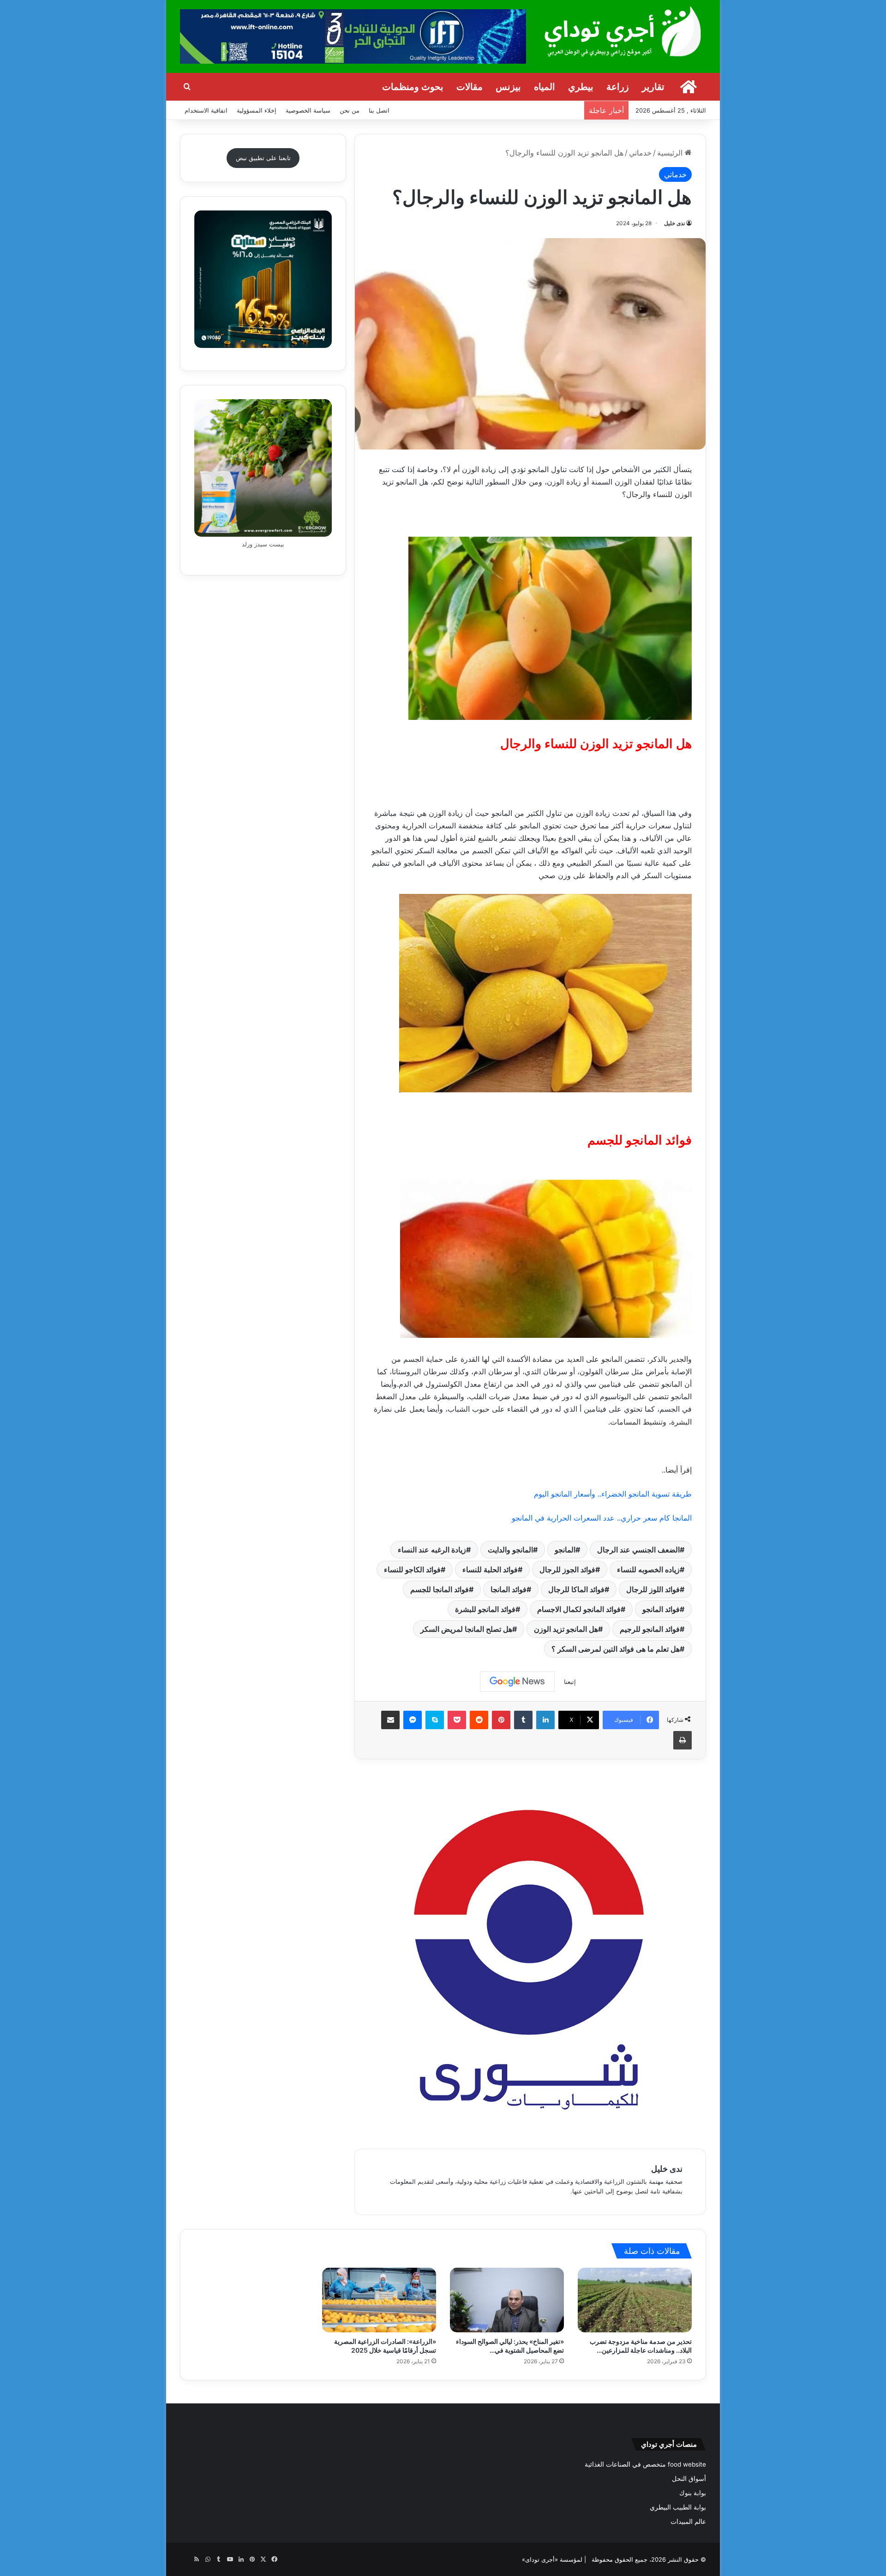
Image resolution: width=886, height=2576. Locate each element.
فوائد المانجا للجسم (440, 1589)
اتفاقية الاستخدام (206, 110)
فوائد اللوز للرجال (653, 1589)
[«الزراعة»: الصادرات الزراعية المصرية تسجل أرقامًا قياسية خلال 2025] (379, 2300)
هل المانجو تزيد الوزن (566, 1629)
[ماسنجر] (413, 1720)
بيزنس (508, 87)
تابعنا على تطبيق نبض (263, 158)
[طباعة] (682, 1740)
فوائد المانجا (509, 1589)
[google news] (186, 2559)
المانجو (565, 1550)
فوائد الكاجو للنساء (412, 1570)
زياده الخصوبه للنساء (648, 1570)
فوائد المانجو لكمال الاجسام (579, 1609)
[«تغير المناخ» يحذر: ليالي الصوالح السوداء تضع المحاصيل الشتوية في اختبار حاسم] (507, 2300)
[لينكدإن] (545, 1720)
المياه (545, 87)
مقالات (470, 87)
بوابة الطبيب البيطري (678, 2507)
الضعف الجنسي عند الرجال (638, 1550)
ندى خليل (674, 223)
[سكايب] (435, 1720)
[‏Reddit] (479, 1720)
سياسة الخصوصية (308, 110)
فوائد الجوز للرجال (567, 1570)
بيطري (581, 87)
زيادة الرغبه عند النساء (432, 1550)
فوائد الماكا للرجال (576, 1589)
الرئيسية (671, 153)
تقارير (653, 87)
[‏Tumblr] (523, 1720)
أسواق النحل (689, 2479)
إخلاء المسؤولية (257, 110)
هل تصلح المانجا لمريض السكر (466, 1629)
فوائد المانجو (661, 1609)
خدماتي (640, 153)
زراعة (618, 87)
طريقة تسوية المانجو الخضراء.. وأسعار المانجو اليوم (613, 1494)
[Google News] (517, 1682)
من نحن (350, 110)
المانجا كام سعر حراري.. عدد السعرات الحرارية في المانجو (602, 1518)
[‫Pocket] (457, 1720)
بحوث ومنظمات (413, 87)
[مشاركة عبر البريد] (390, 1720)
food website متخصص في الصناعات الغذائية (645, 2464)
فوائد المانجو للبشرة (485, 1609)
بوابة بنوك (693, 2493)
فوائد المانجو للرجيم (650, 1629)
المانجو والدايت (510, 1550)
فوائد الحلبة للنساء (490, 1570)
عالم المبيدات (688, 2522)
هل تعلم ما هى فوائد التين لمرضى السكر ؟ (616, 1649)
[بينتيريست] (501, 1720)
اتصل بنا (379, 110)
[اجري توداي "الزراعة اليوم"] (623, 31)
